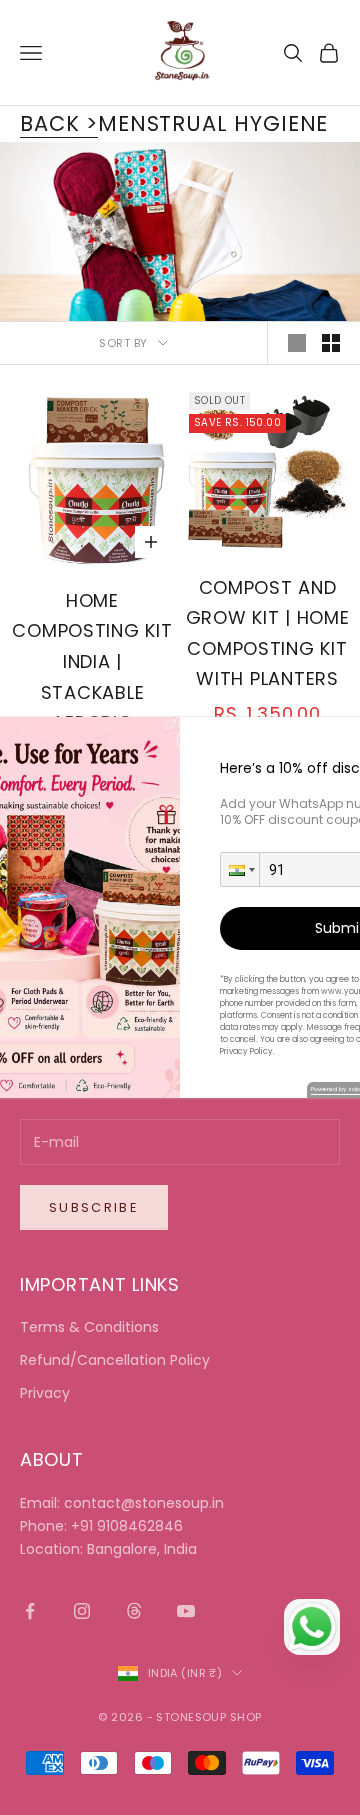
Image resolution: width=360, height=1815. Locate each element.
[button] (240, 869)
